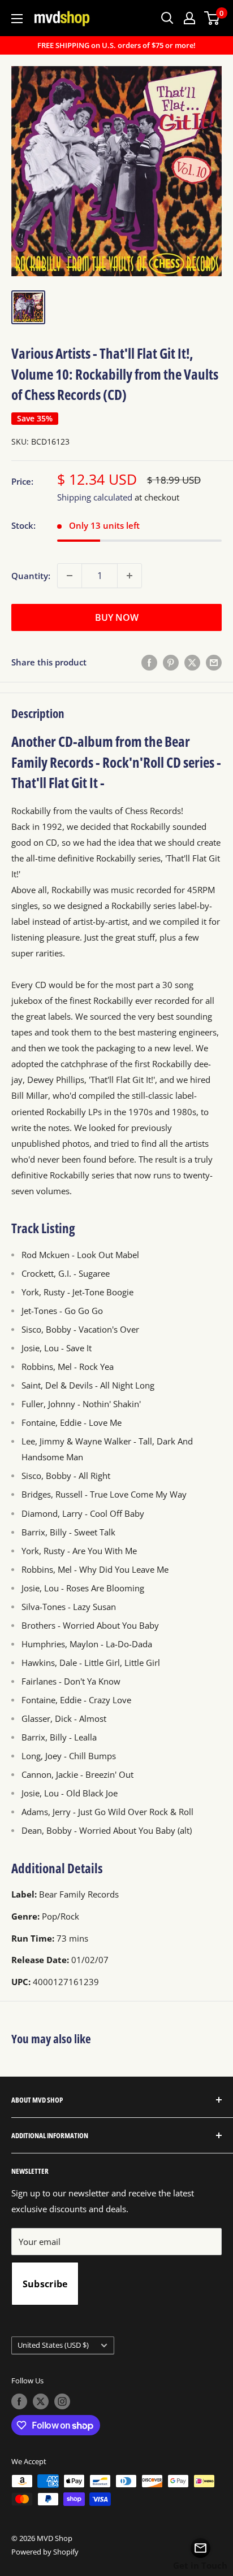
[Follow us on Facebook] (19, 2401)
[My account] (189, 18)
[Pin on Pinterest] (171, 662)
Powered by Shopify (45, 2552)
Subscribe (45, 2284)
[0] (212, 18)
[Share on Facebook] (149, 662)
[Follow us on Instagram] (62, 2401)
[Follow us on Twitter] (41, 2401)
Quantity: (31, 576)
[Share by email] (214, 662)
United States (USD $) (53, 2345)
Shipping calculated (95, 497)
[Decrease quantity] (70, 576)
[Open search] (167, 18)
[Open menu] (17, 19)
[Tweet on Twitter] (192, 662)
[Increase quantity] (130, 576)
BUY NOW (117, 617)
